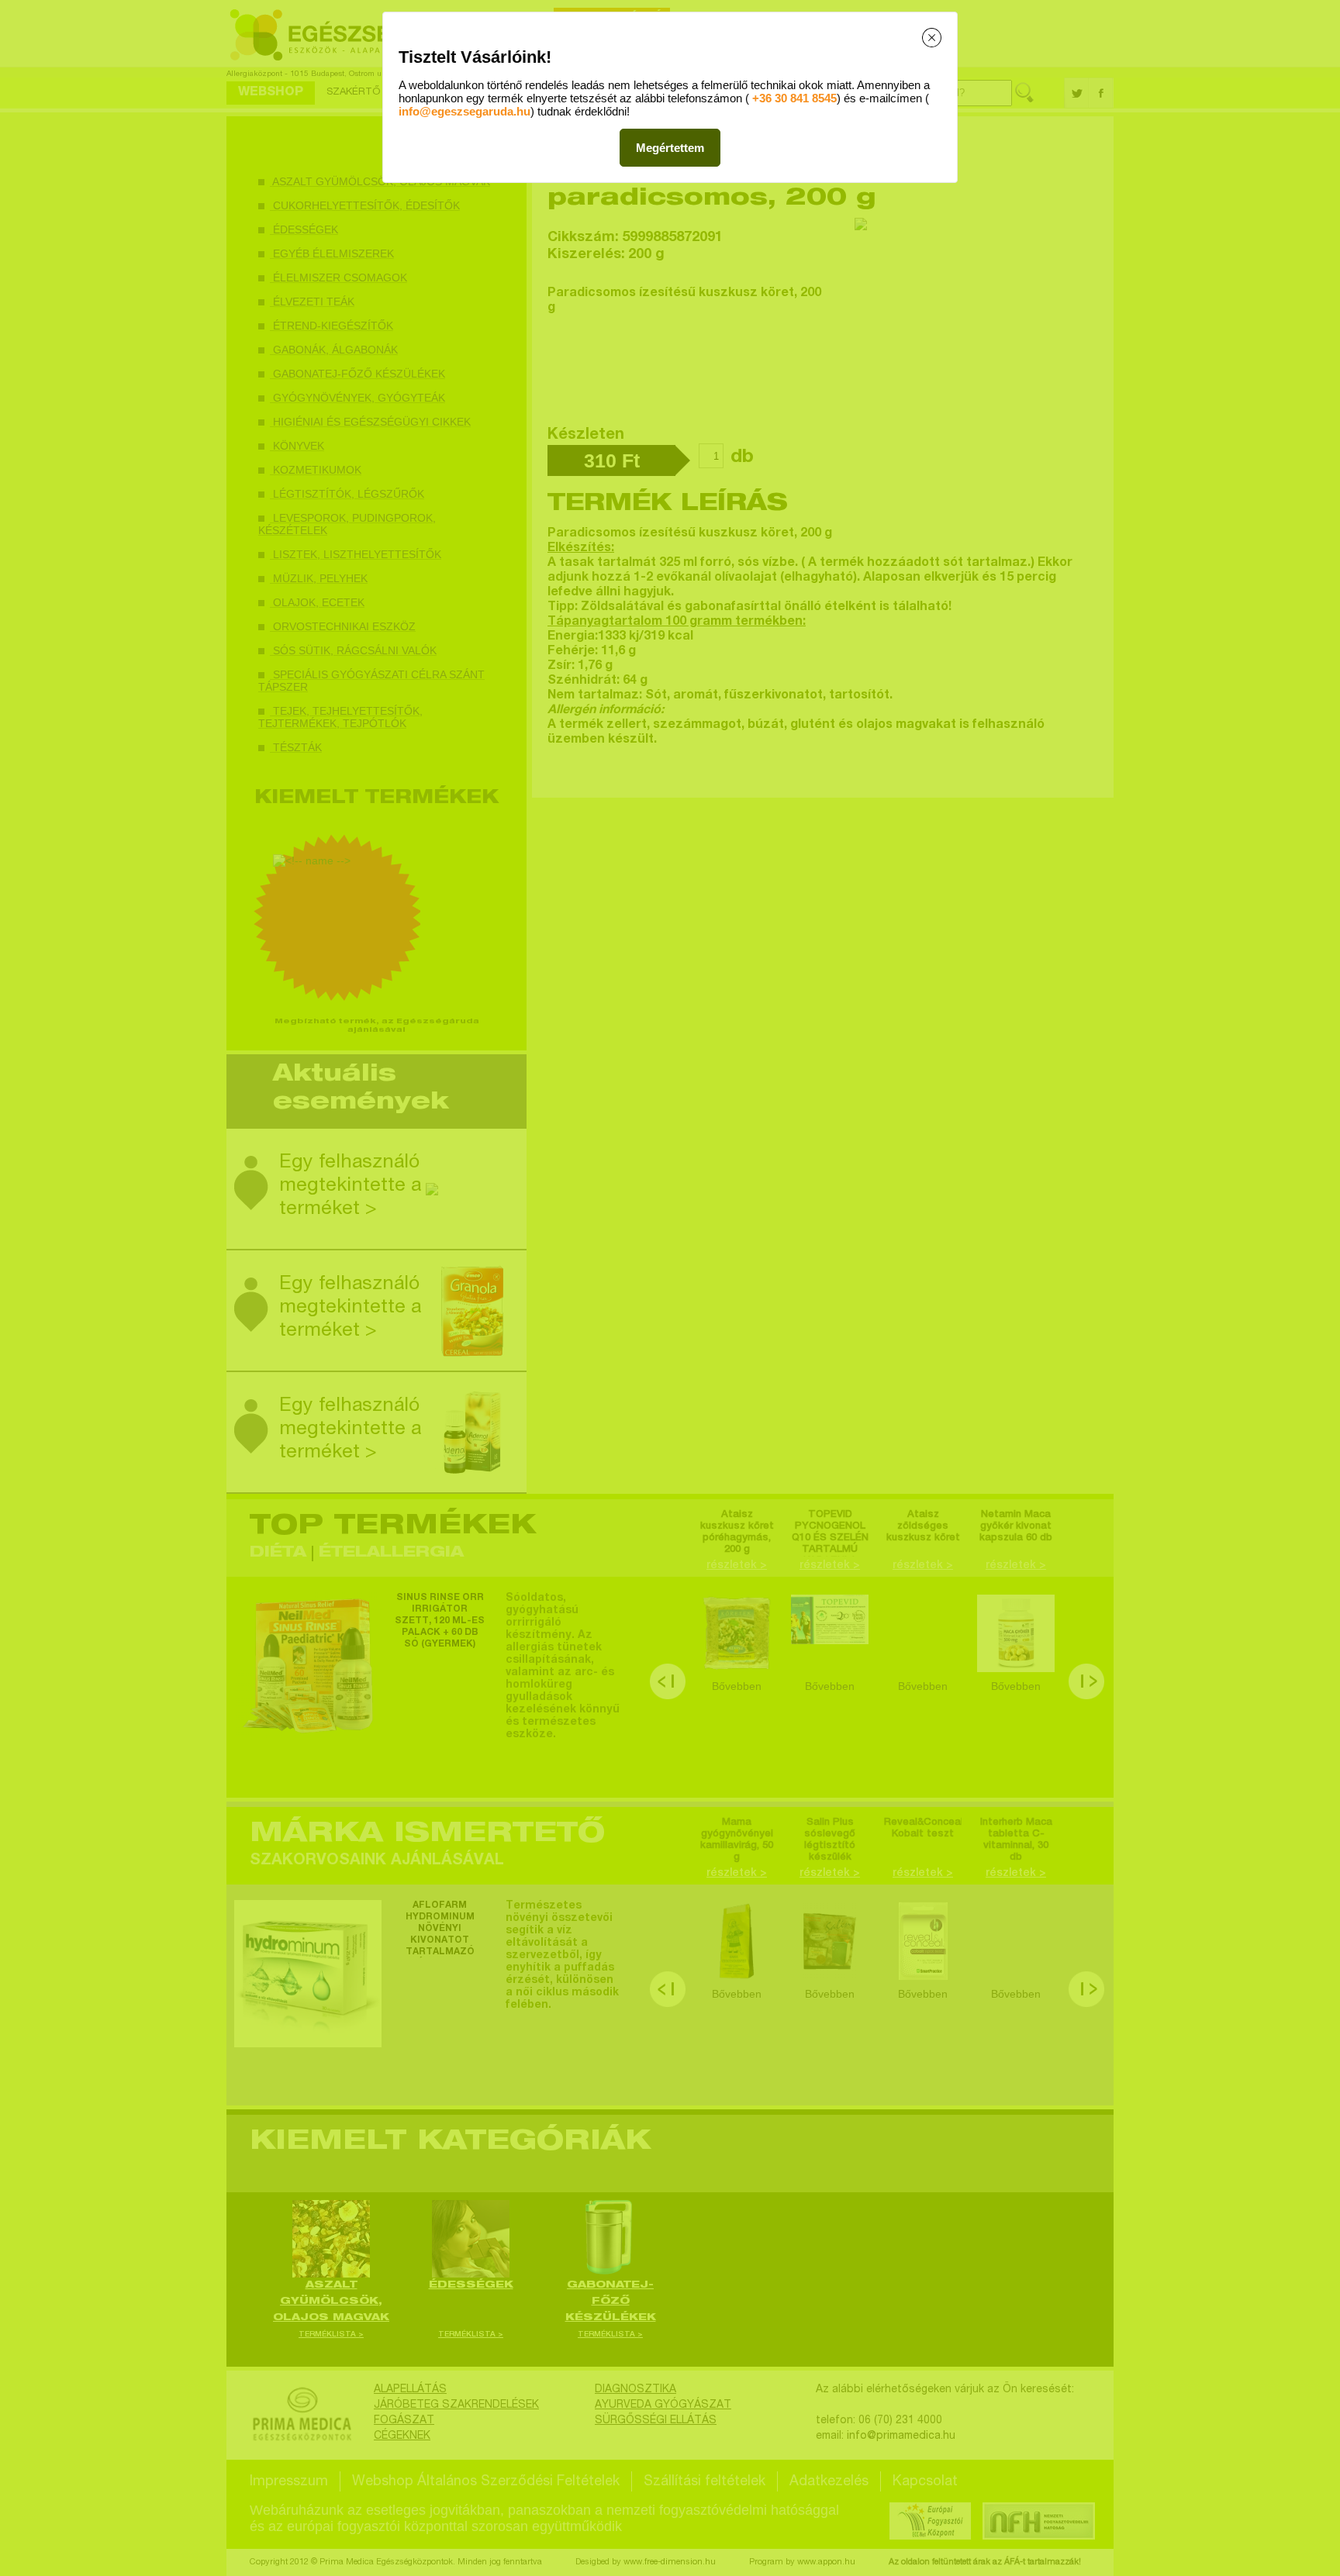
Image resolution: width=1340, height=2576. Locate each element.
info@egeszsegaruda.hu (465, 111)
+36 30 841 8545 (794, 98)
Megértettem (670, 148)
